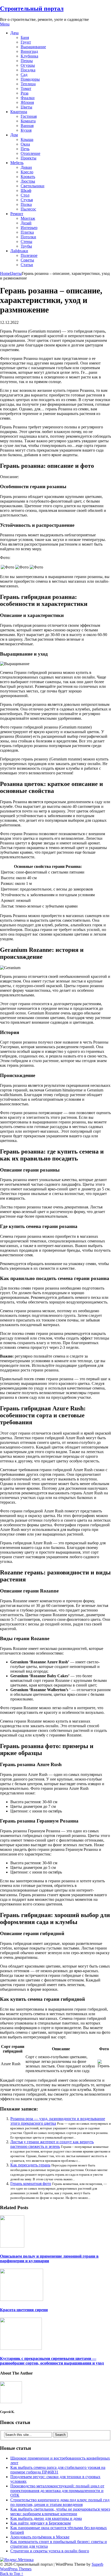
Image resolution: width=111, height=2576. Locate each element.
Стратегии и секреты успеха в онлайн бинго (50, 2551)
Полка (26, 204)
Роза (25, 93)
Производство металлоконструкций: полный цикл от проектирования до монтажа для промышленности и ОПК (57, 2491)
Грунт (26, 42)
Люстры (28, 181)
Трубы (26, 246)
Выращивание (33, 47)
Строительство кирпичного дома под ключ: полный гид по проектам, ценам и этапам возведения (60, 2502)
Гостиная (29, 116)
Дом (14, 135)
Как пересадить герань (30, 2165)
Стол (25, 195)
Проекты (29, 158)
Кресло (27, 172)
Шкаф (26, 190)
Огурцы (28, 65)
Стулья (27, 200)
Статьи (27, 265)
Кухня (26, 130)
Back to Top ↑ (12, 2574)
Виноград (29, 51)
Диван (26, 167)
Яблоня (27, 102)
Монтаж (28, 218)
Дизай (26, 223)
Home (5, 273)
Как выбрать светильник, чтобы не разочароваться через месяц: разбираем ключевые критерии (60, 2511)
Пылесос (28, 209)
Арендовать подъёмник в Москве (40, 2537)
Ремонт (17, 214)
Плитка (27, 232)
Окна (25, 144)
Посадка (28, 70)
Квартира (19, 112)
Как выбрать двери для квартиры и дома (46, 2518)
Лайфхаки (19, 251)
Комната (28, 121)
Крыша (27, 139)
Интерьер (29, 228)
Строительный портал (32, 9)
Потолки (28, 237)
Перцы (27, 61)
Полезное (29, 255)
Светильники (33, 186)
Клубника (29, 56)
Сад (24, 75)
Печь (25, 149)
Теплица (28, 84)
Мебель (17, 163)
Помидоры (30, 79)
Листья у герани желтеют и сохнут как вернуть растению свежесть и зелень (52, 2144)
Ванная (27, 126)
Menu (5, 24)
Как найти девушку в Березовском (41, 2523)
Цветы (26, 107)
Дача (14, 33)
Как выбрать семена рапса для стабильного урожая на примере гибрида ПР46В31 (58, 2470)
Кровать (28, 177)
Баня (25, 37)
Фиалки (28, 98)
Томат (26, 88)
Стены (26, 241)
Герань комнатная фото (31, 2184)
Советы (27, 260)
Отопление (30, 153)
